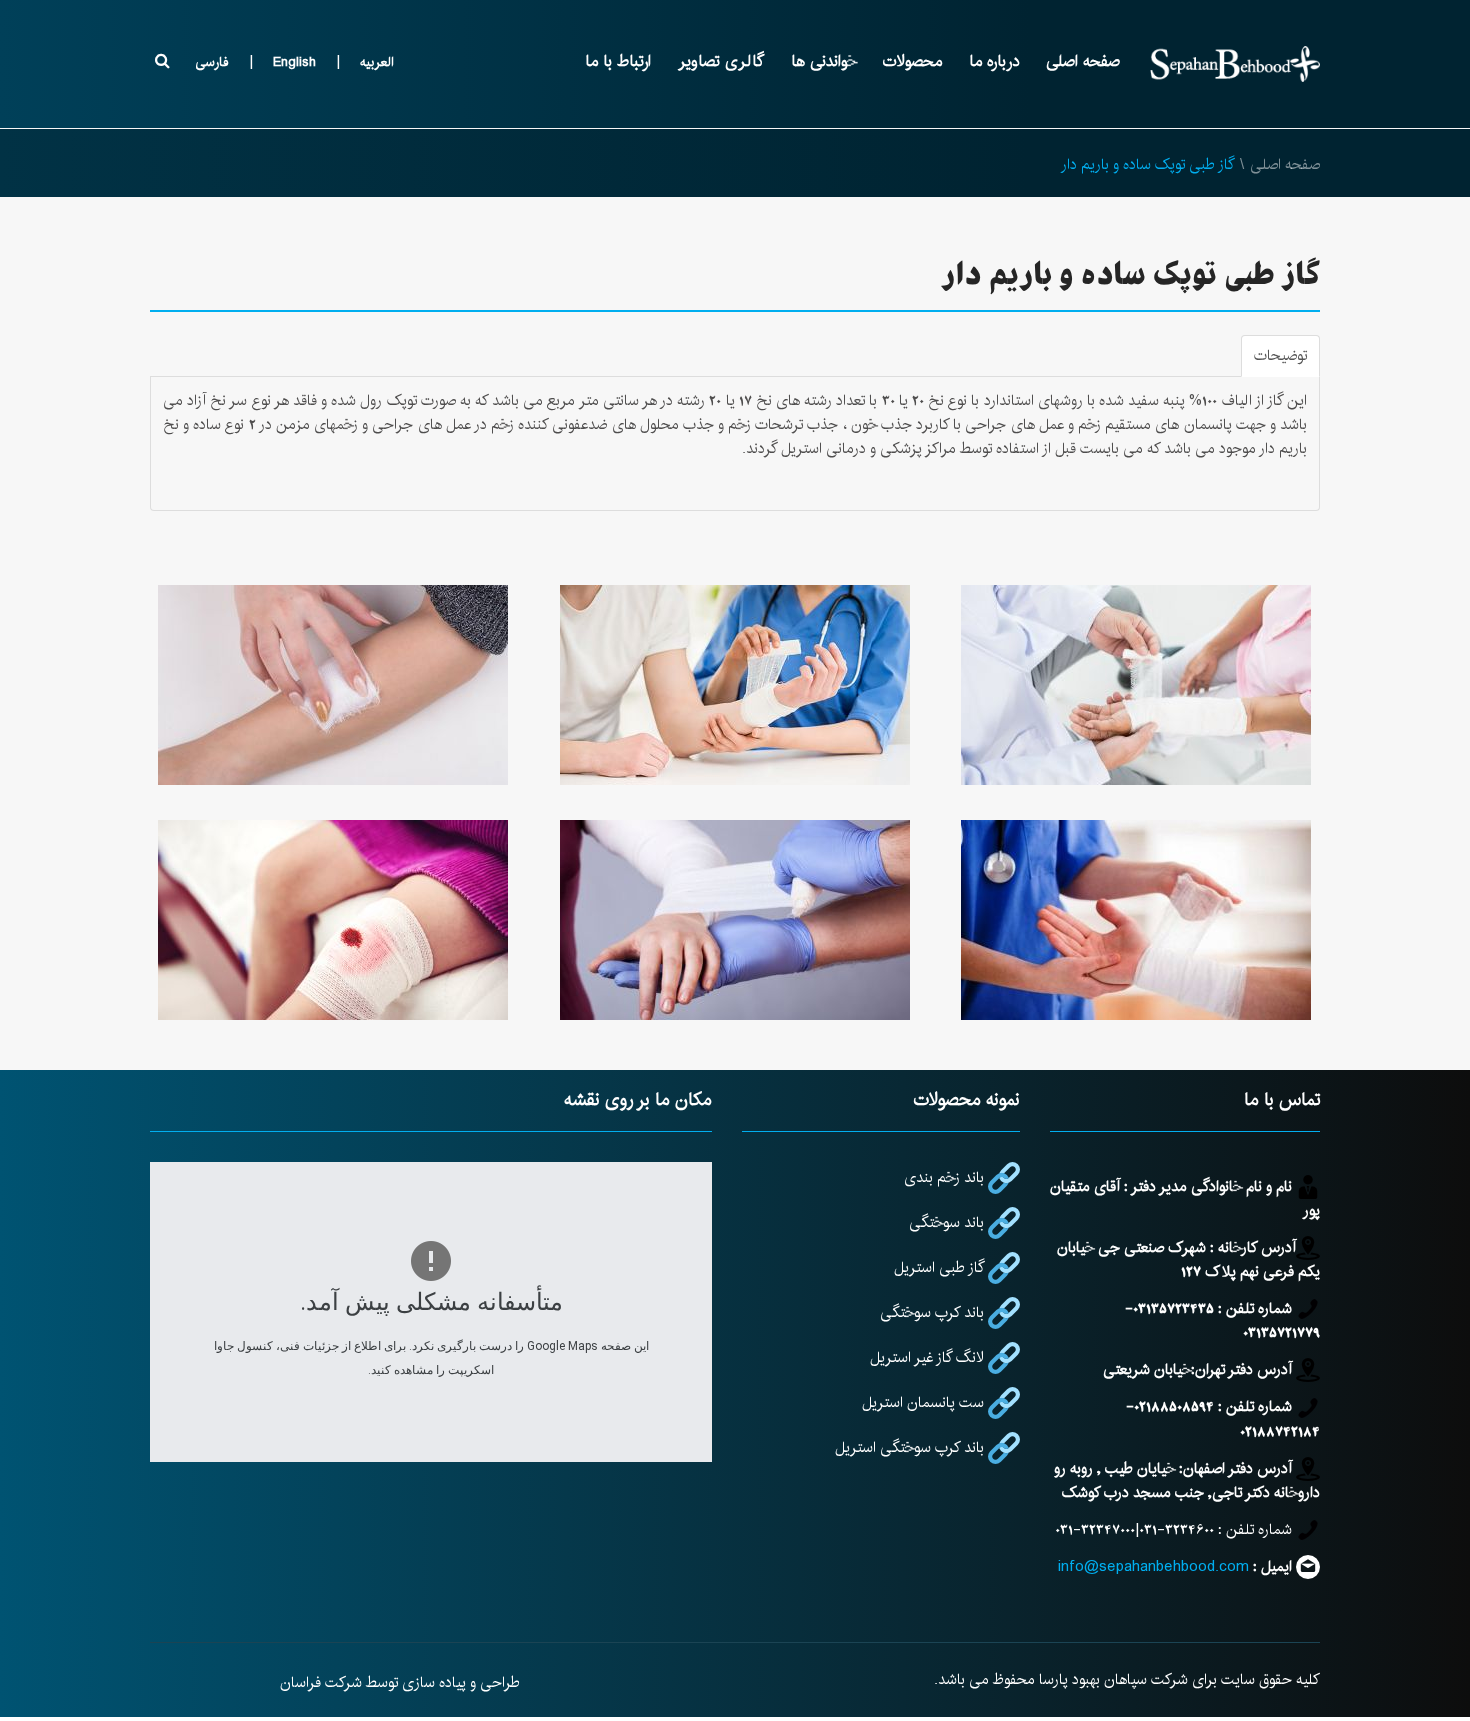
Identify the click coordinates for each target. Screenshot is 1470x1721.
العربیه (377, 62)
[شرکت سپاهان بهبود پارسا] (1235, 64)
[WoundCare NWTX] (735, 685)
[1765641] (1137, 920)
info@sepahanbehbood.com (1153, 1566)
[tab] (1280, 356)
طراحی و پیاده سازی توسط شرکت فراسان (400, 1682)
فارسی (212, 62)
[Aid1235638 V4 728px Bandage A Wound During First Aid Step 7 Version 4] (333, 685)
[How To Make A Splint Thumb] (735, 920)
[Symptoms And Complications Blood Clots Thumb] (333, 920)
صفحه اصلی (1285, 164)
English (294, 62)
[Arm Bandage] (1137, 685)
